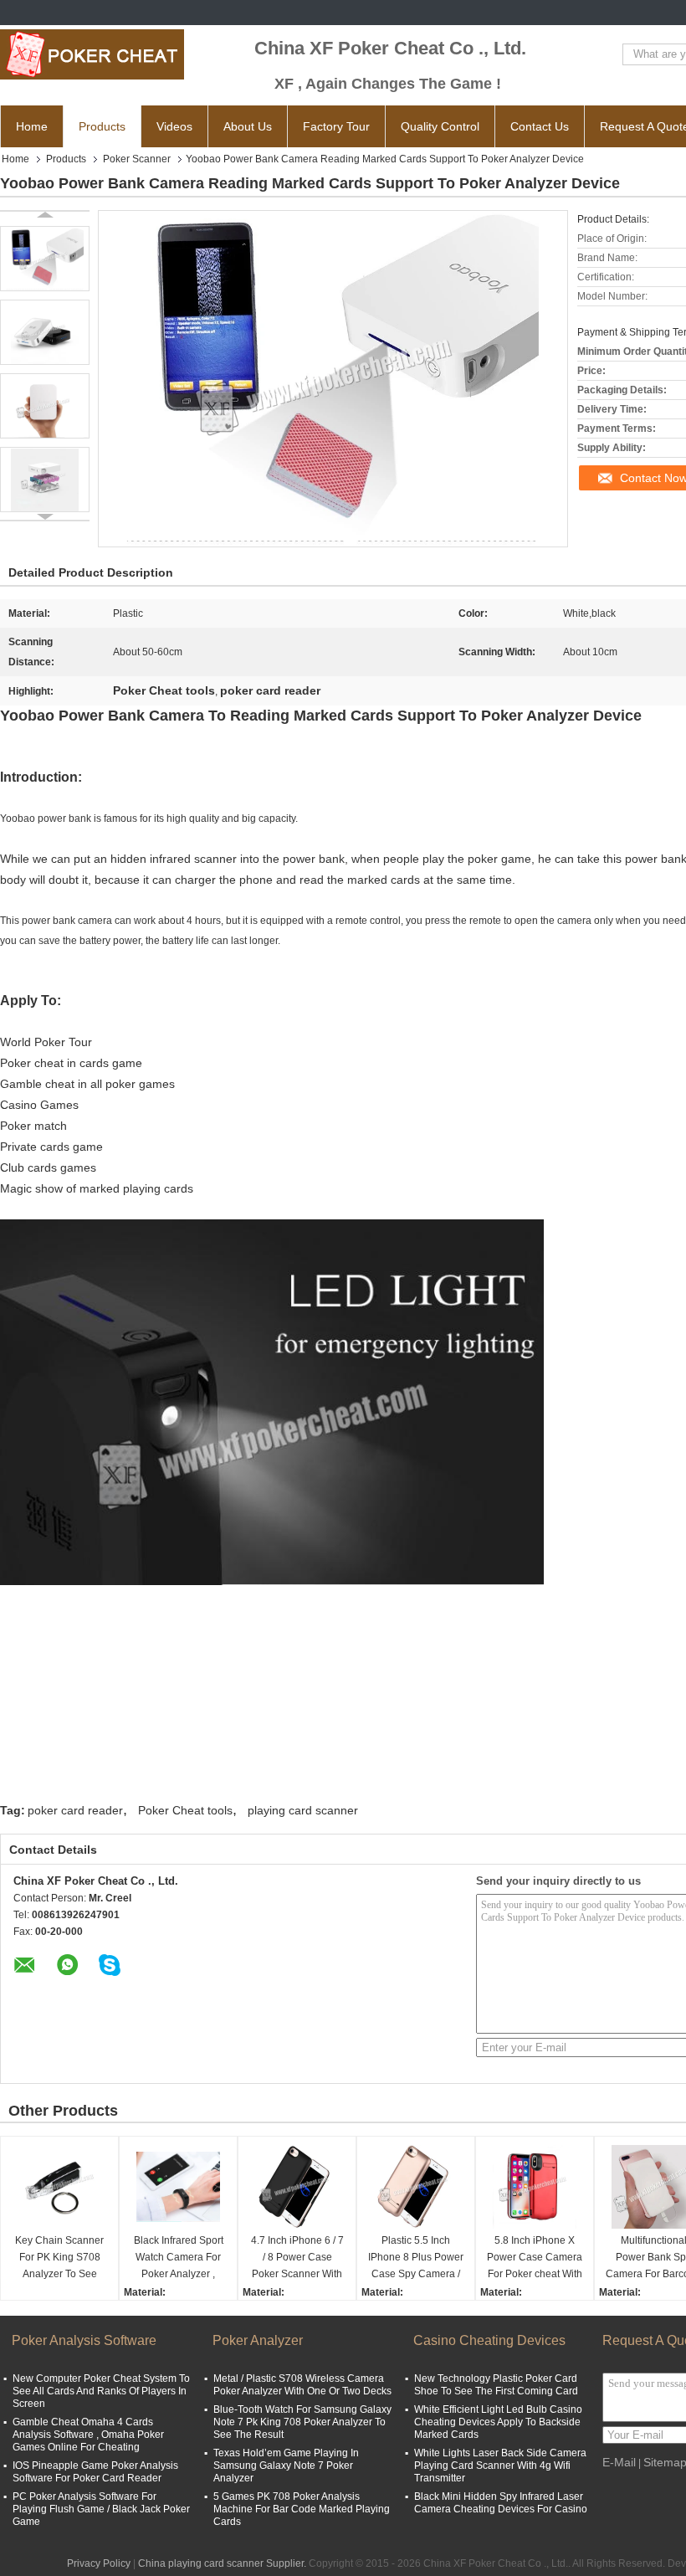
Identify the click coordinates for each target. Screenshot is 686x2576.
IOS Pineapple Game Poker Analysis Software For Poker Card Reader (95, 2472)
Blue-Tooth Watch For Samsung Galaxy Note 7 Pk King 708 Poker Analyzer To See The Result (302, 2422)
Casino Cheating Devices (489, 2340)
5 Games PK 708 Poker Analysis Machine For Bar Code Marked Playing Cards (302, 2509)
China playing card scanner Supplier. (223, 2563)
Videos (174, 126)
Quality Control (440, 126)
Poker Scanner (137, 159)
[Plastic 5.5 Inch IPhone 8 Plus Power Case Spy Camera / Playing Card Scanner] (416, 2187)
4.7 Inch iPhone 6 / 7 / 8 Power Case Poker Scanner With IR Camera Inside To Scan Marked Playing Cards (297, 2258)
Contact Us (540, 126)
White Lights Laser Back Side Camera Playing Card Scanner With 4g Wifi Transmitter (500, 2466)
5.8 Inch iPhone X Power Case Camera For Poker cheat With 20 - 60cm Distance (535, 2258)
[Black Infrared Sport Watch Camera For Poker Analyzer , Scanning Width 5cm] (178, 2187)
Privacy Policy (99, 2563)
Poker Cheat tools (185, 1810)
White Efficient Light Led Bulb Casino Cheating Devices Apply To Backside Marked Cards (498, 2422)
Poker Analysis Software (84, 2340)
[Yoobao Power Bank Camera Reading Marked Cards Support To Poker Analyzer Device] (45, 259)
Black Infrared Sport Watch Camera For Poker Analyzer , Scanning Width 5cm (178, 2258)
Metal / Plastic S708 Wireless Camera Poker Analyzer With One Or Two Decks (302, 2385)
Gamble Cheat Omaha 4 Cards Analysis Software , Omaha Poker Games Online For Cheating (88, 2435)
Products (102, 126)
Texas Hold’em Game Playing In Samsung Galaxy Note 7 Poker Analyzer (286, 2466)
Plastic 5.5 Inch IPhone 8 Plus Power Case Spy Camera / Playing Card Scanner (416, 2258)
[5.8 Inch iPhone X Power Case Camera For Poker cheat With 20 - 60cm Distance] (535, 2187)
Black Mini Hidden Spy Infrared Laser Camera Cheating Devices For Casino (501, 2503)
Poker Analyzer (258, 2340)
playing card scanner (303, 1810)
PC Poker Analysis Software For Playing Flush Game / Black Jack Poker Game (101, 2509)
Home (32, 126)
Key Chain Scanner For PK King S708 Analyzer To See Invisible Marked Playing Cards (59, 2258)
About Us (248, 126)
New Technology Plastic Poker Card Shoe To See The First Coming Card (496, 2385)
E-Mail (619, 2462)
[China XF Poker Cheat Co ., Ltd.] (92, 54)
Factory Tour (336, 126)
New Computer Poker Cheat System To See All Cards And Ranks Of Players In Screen (101, 2391)
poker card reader (75, 1810)
